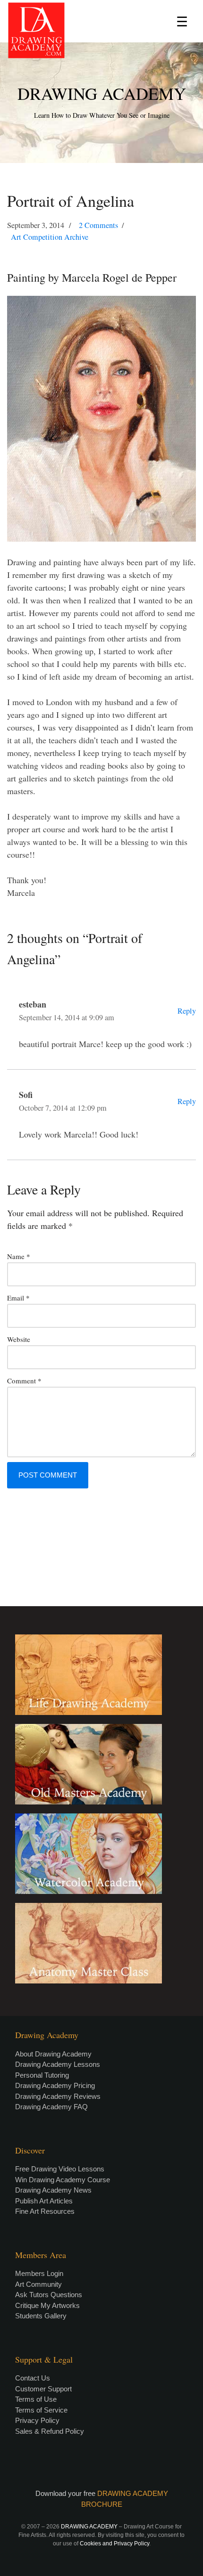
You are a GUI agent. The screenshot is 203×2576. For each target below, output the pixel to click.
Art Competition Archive (50, 237)
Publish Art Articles (44, 2201)
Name (19, 1256)
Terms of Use (36, 2399)
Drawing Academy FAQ (51, 2107)
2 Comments (98, 225)
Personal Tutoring (42, 2075)
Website (19, 1339)
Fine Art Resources (45, 2211)
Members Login (39, 2273)
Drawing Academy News (53, 2190)
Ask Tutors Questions (49, 2295)
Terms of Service (41, 2410)
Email (18, 1298)
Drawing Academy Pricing (55, 2085)
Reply (187, 1011)
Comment (24, 1381)
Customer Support (43, 2389)
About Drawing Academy (53, 2054)
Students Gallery (41, 2316)
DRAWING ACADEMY (102, 93)
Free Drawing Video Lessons (60, 2169)
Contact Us (33, 2378)
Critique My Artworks (47, 2305)
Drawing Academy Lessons (58, 2064)
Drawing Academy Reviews (58, 2096)
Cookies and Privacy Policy (114, 2543)
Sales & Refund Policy (50, 2431)
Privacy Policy (37, 2420)
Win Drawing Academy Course (63, 2180)
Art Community (38, 2284)
